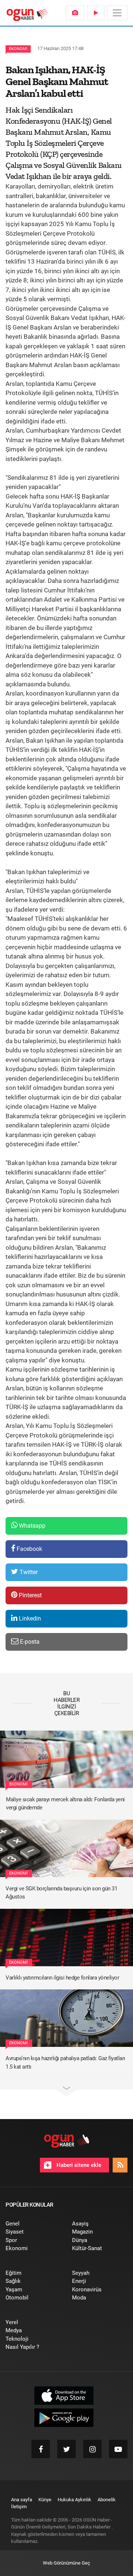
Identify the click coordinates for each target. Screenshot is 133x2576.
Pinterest (30, 1595)
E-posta (29, 1642)
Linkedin (29, 1618)
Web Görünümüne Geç (66, 2563)
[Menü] (117, 13)
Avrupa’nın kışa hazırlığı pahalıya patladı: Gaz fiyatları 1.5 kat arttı (65, 2063)
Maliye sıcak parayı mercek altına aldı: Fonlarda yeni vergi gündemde (65, 1804)
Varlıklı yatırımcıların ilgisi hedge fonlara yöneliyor (62, 1978)
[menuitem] (75, 13)
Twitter (28, 1572)
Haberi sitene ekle (78, 2165)
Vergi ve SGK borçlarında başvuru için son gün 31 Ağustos (61, 1893)
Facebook (29, 1549)
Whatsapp (31, 1526)
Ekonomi (18, 49)
